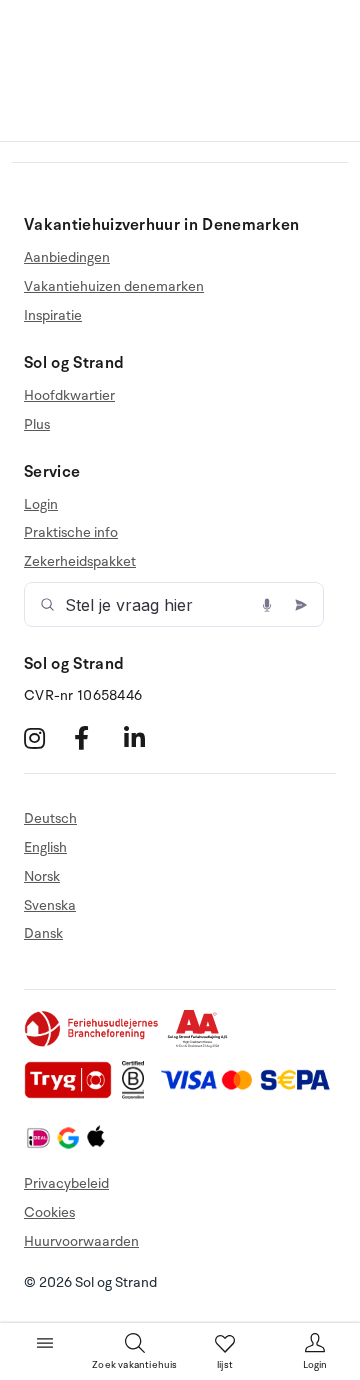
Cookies (49, 1212)
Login (41, 505)
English (45, 847)
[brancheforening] (93, 1043)
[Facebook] (96, 738)
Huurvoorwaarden (81, 1241)
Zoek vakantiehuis (134, 1365)
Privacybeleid (66, 1183)
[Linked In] (146, 738)
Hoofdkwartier (69, 396)
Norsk (42, 876)
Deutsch (50, 819)
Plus (37, 424)
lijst (225, 1365)
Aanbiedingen (67, 258)
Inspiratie (53, 315)
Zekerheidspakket (80, 561)
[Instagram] (46, 738)
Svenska (50, 905)
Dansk (43, 933)
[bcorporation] (138, 1094)
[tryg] (73, 1094)
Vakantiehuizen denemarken (114, 286)
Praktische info (71, 532)
